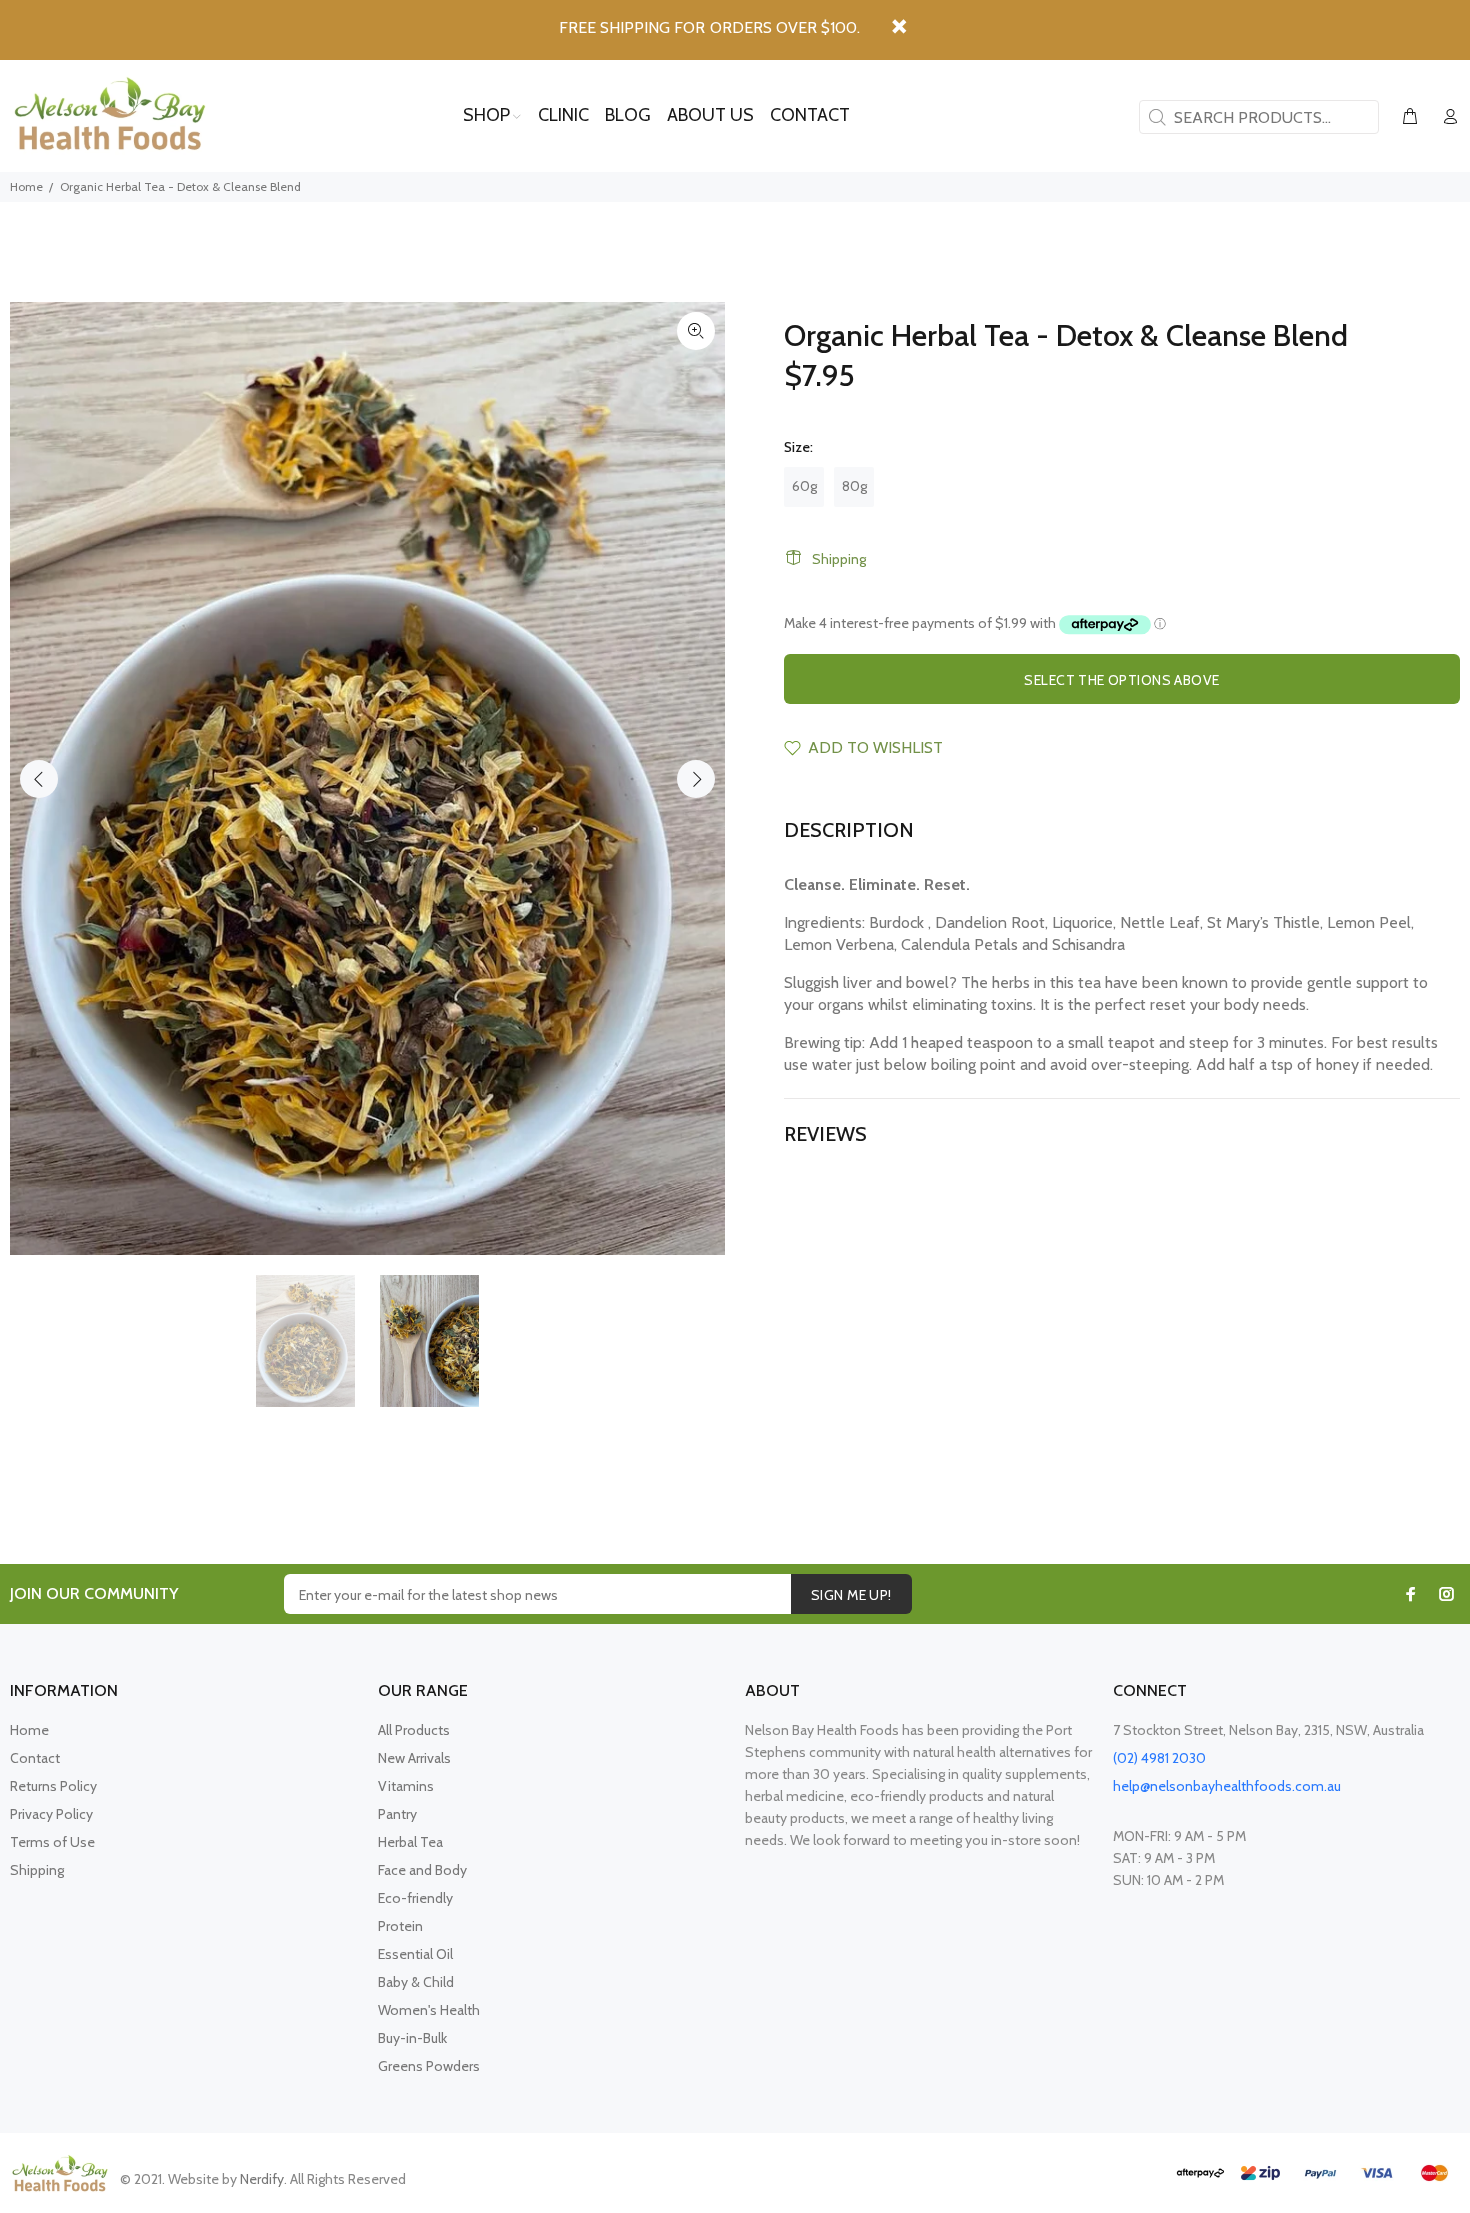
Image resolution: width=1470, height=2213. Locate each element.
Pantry (397, 1814)
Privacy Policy (51, 1814)
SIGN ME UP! (851, 1595)
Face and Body (422, 1870)
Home (26, 186)
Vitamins (406, 1786)
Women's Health (429, 2010)
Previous (39, 779)
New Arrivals (414, 1758)
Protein (400, 1926)
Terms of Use (52, 1842)
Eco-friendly (415, 1898)
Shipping (839, 559)
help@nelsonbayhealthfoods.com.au (1227, 1786)
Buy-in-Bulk (412, 2038)
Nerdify (262, 2179)
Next (696, 779)
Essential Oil (415, 1954)
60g (804, 486)
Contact (35, 1758)
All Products (414, 1730)
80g (854, 486)
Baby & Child (416, 1982)
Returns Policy (53, 1786)
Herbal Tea (410, 1842)
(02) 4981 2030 (1159, 1758)
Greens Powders (429, 2066)
